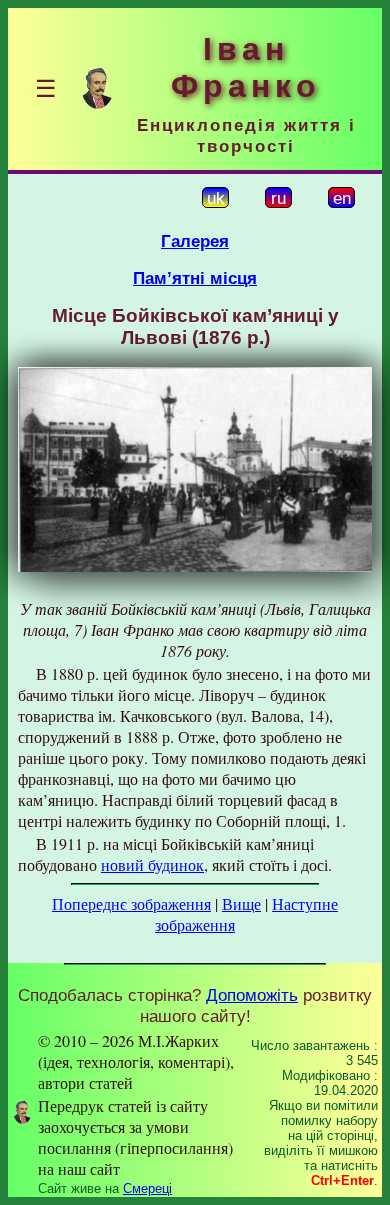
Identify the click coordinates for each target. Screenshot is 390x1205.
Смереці (147, 1188)
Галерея (195, 241)
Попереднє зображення (131, 903)
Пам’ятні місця (195, 278)
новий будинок (152, 864)
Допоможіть (252, 995)
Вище (241, 903)
